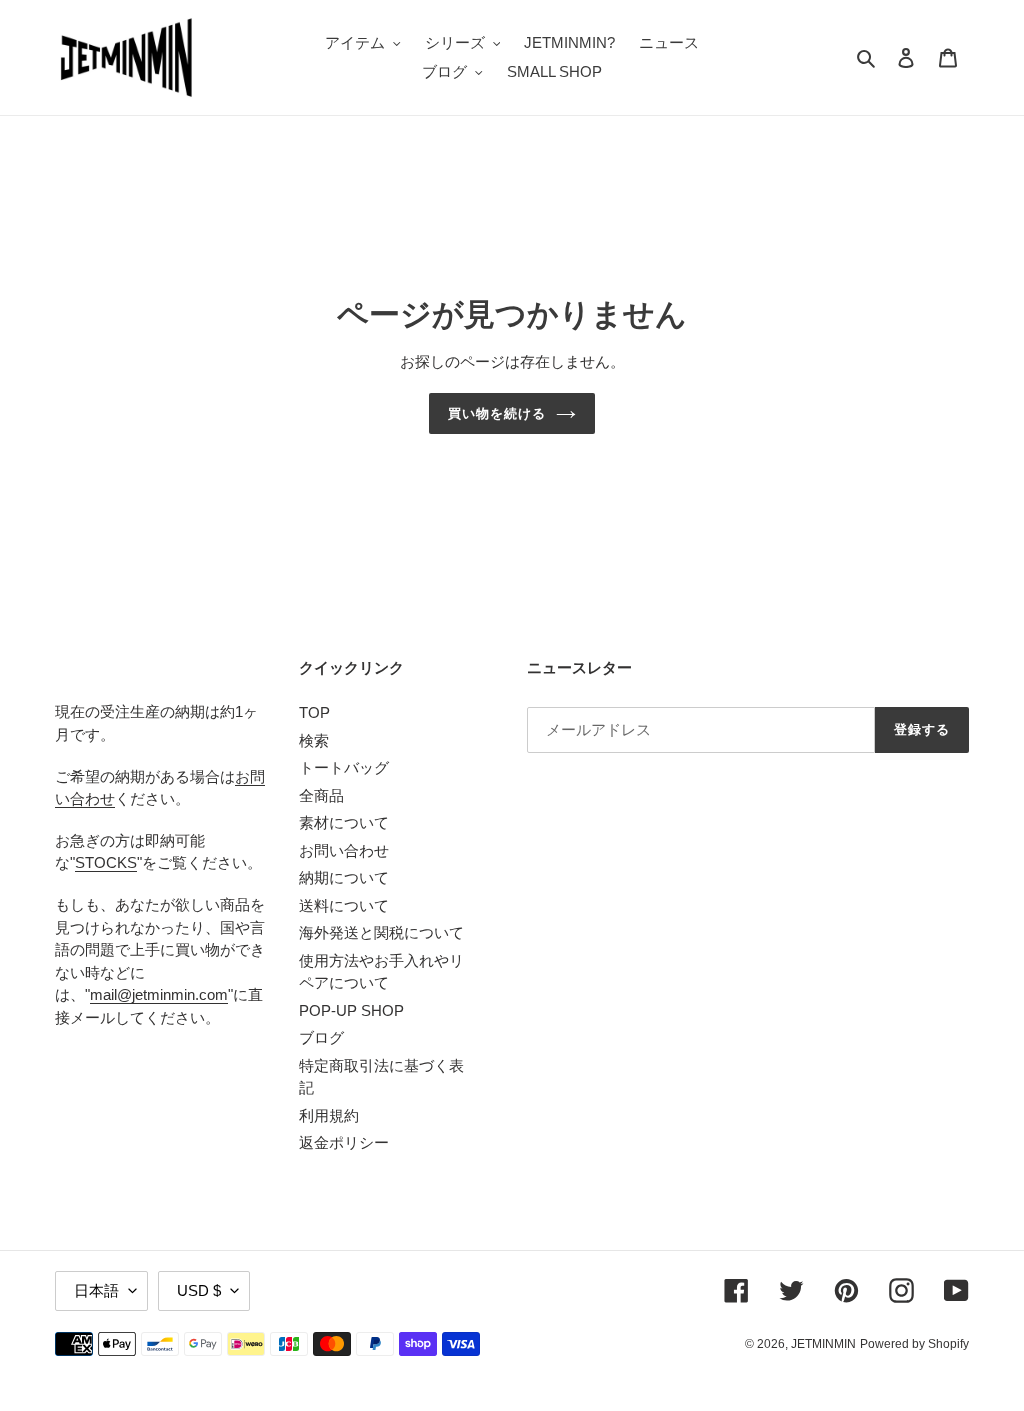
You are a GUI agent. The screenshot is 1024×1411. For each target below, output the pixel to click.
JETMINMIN (823, 1344)
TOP (314, 712)
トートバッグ (344, 767)
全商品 (321, 795)
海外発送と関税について (381, 932)
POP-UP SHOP (351, 1010)
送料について (344, 905)
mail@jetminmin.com (159, 994)
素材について (344, 822)
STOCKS (106, 862)
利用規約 (329, 1115)
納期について (344, 877)
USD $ (199, 1290)
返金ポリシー (344, 1142)
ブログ (321, 1037)
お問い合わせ (344, 850)
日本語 (96, 1290)
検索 (314, 740)
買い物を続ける (497, 413)
